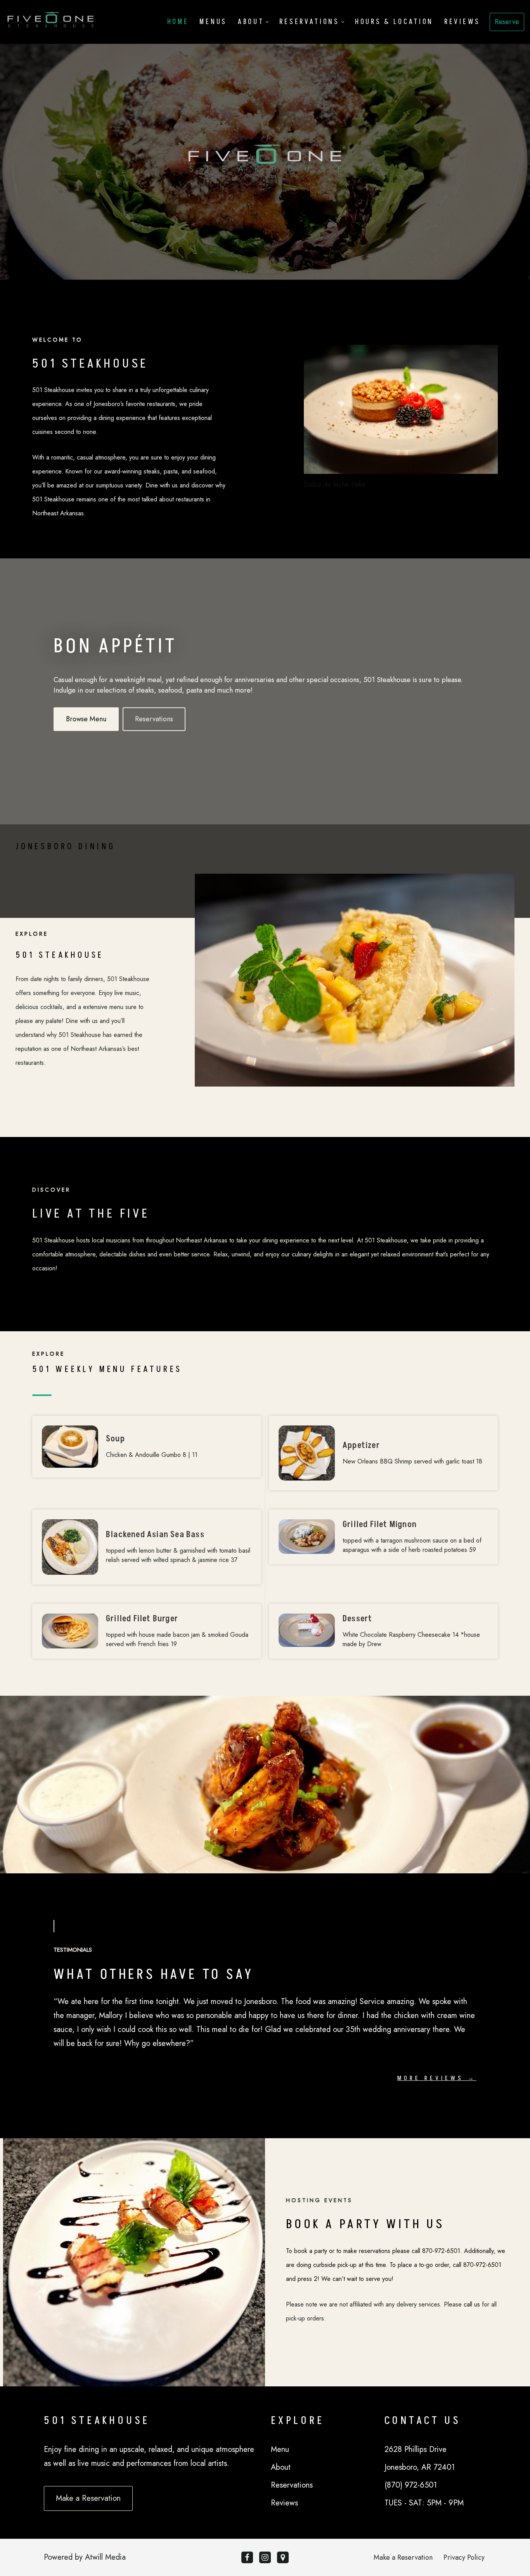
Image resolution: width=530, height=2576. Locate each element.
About (281, 2467)
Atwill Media (105, 2557)
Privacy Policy (464, 2557)
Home (178, 22)
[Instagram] (265, 2557)
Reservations (154, 719)
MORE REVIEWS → (437, 2078)
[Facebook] (247, 2557)
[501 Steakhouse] (51, 22)
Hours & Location (394, 22)
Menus (213, 22)
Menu (280, 2449)
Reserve (507, 22)
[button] (267, 22)
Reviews (462, 22)
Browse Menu (86, 719)
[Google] (283, 2557)
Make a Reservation (403, 2557)
